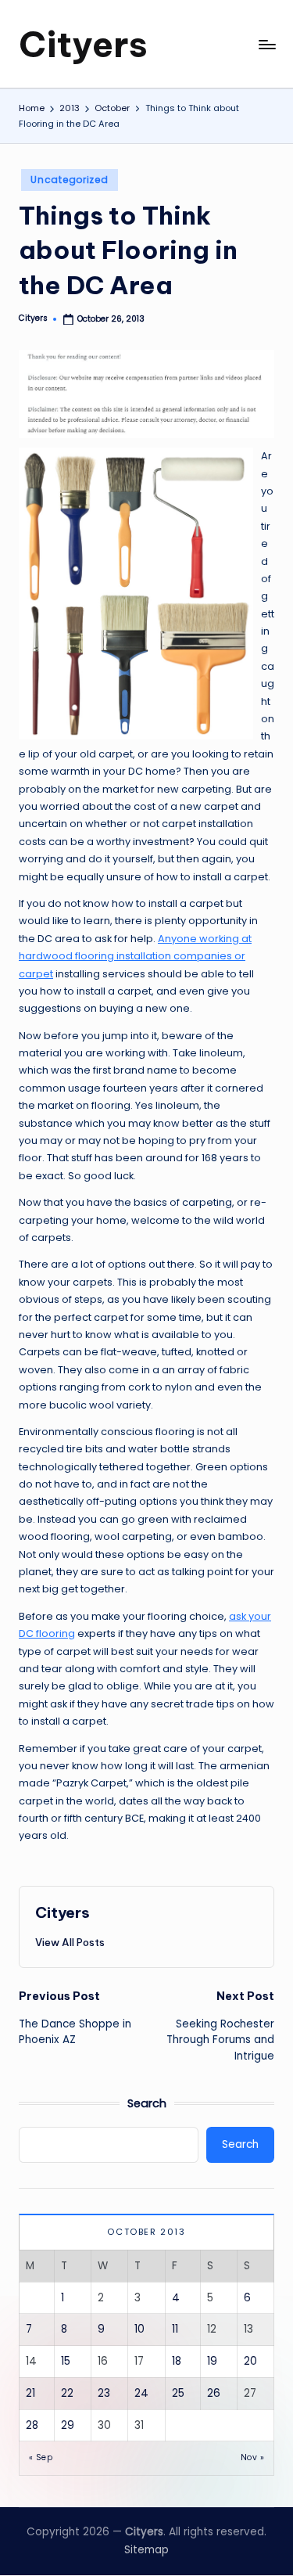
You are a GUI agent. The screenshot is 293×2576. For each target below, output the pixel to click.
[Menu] (266, 44)
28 (32, 2425)
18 (177, 2361)
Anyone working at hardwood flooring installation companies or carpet (135, 956)
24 (141, 2393)
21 (30, 2393)
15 (66, 2361)
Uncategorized (69, 180)
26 (214, 2393)
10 (139, 2329)
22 (67, 2393)
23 (104, 2393)
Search (147, 2103)
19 (212, 2361)
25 (178, 2393)
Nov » (252, 2457)
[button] (70, 1942)
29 (68, 2425)
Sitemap (146, 2550)
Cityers (83, 44)
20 (250, 2361)
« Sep (41, 2457)
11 (175, 2329)
